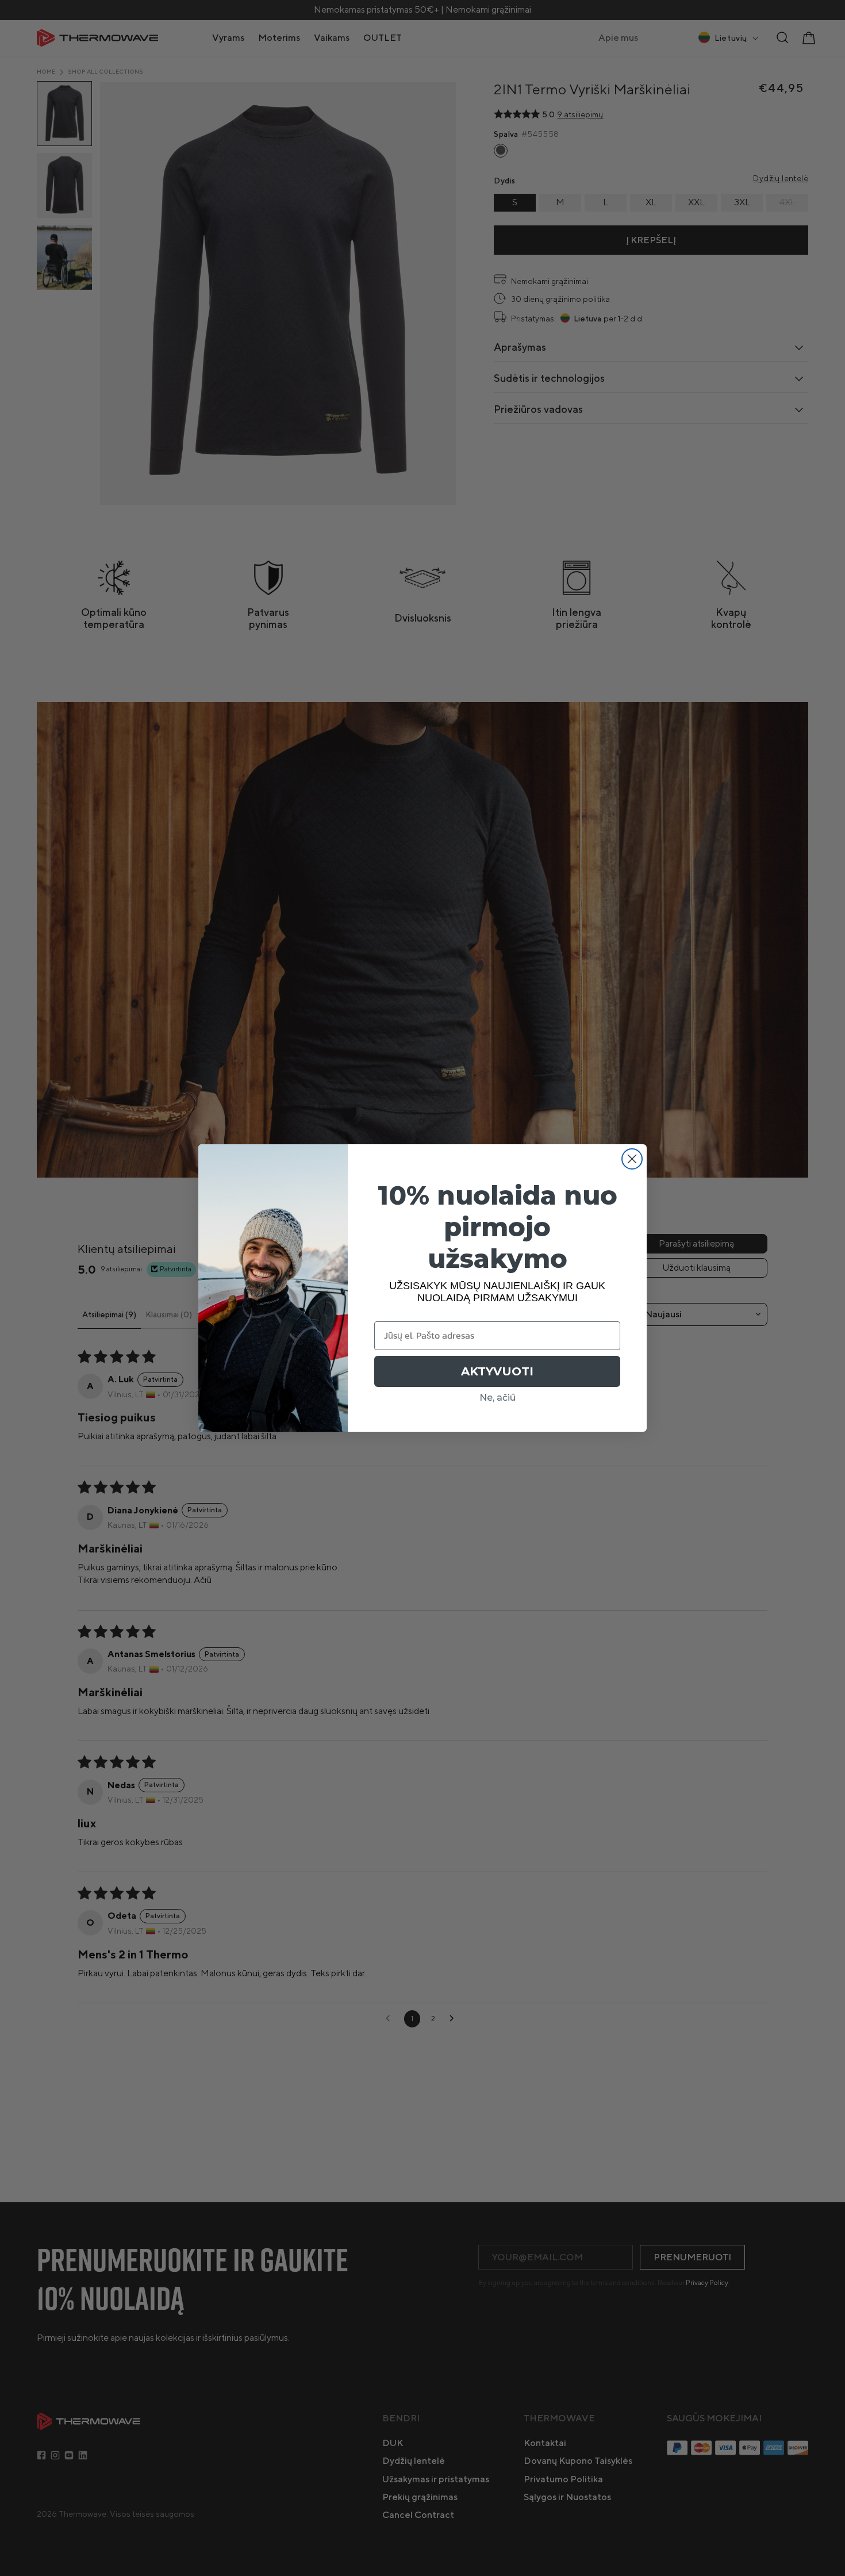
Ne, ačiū (498, 1398)
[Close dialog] (632, 1159)
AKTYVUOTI (497, 1371)
